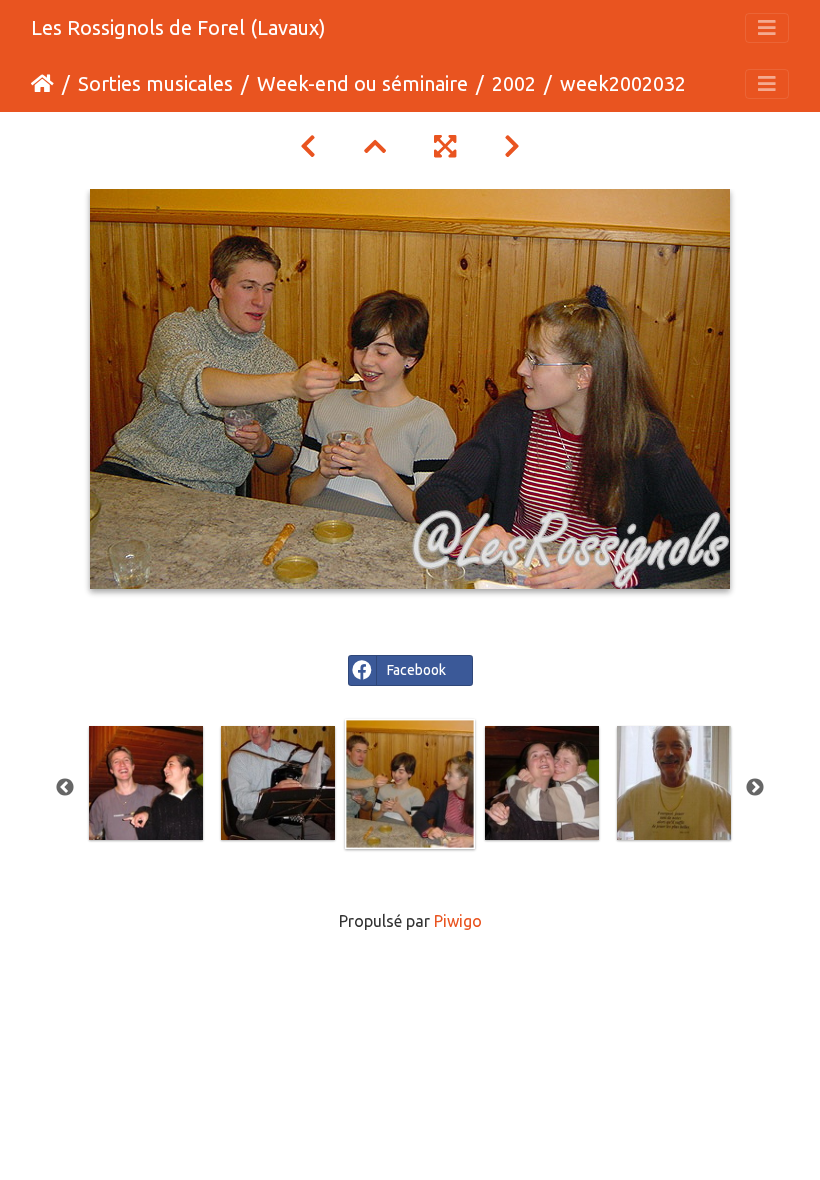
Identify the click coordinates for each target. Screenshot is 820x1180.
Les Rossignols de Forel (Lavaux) (178, 27)
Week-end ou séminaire (362, 83)
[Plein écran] (445, 146)
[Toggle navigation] (767, 28)
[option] (146, 783)
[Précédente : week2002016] (308, 146)
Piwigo (458, 921)
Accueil (42, 84)
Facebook (416, 670)
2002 (514, 83)
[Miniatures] (375, 146)
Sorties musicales (155, 83)
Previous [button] (65, 788)
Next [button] (755, 788)
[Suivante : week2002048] (512, 146)
